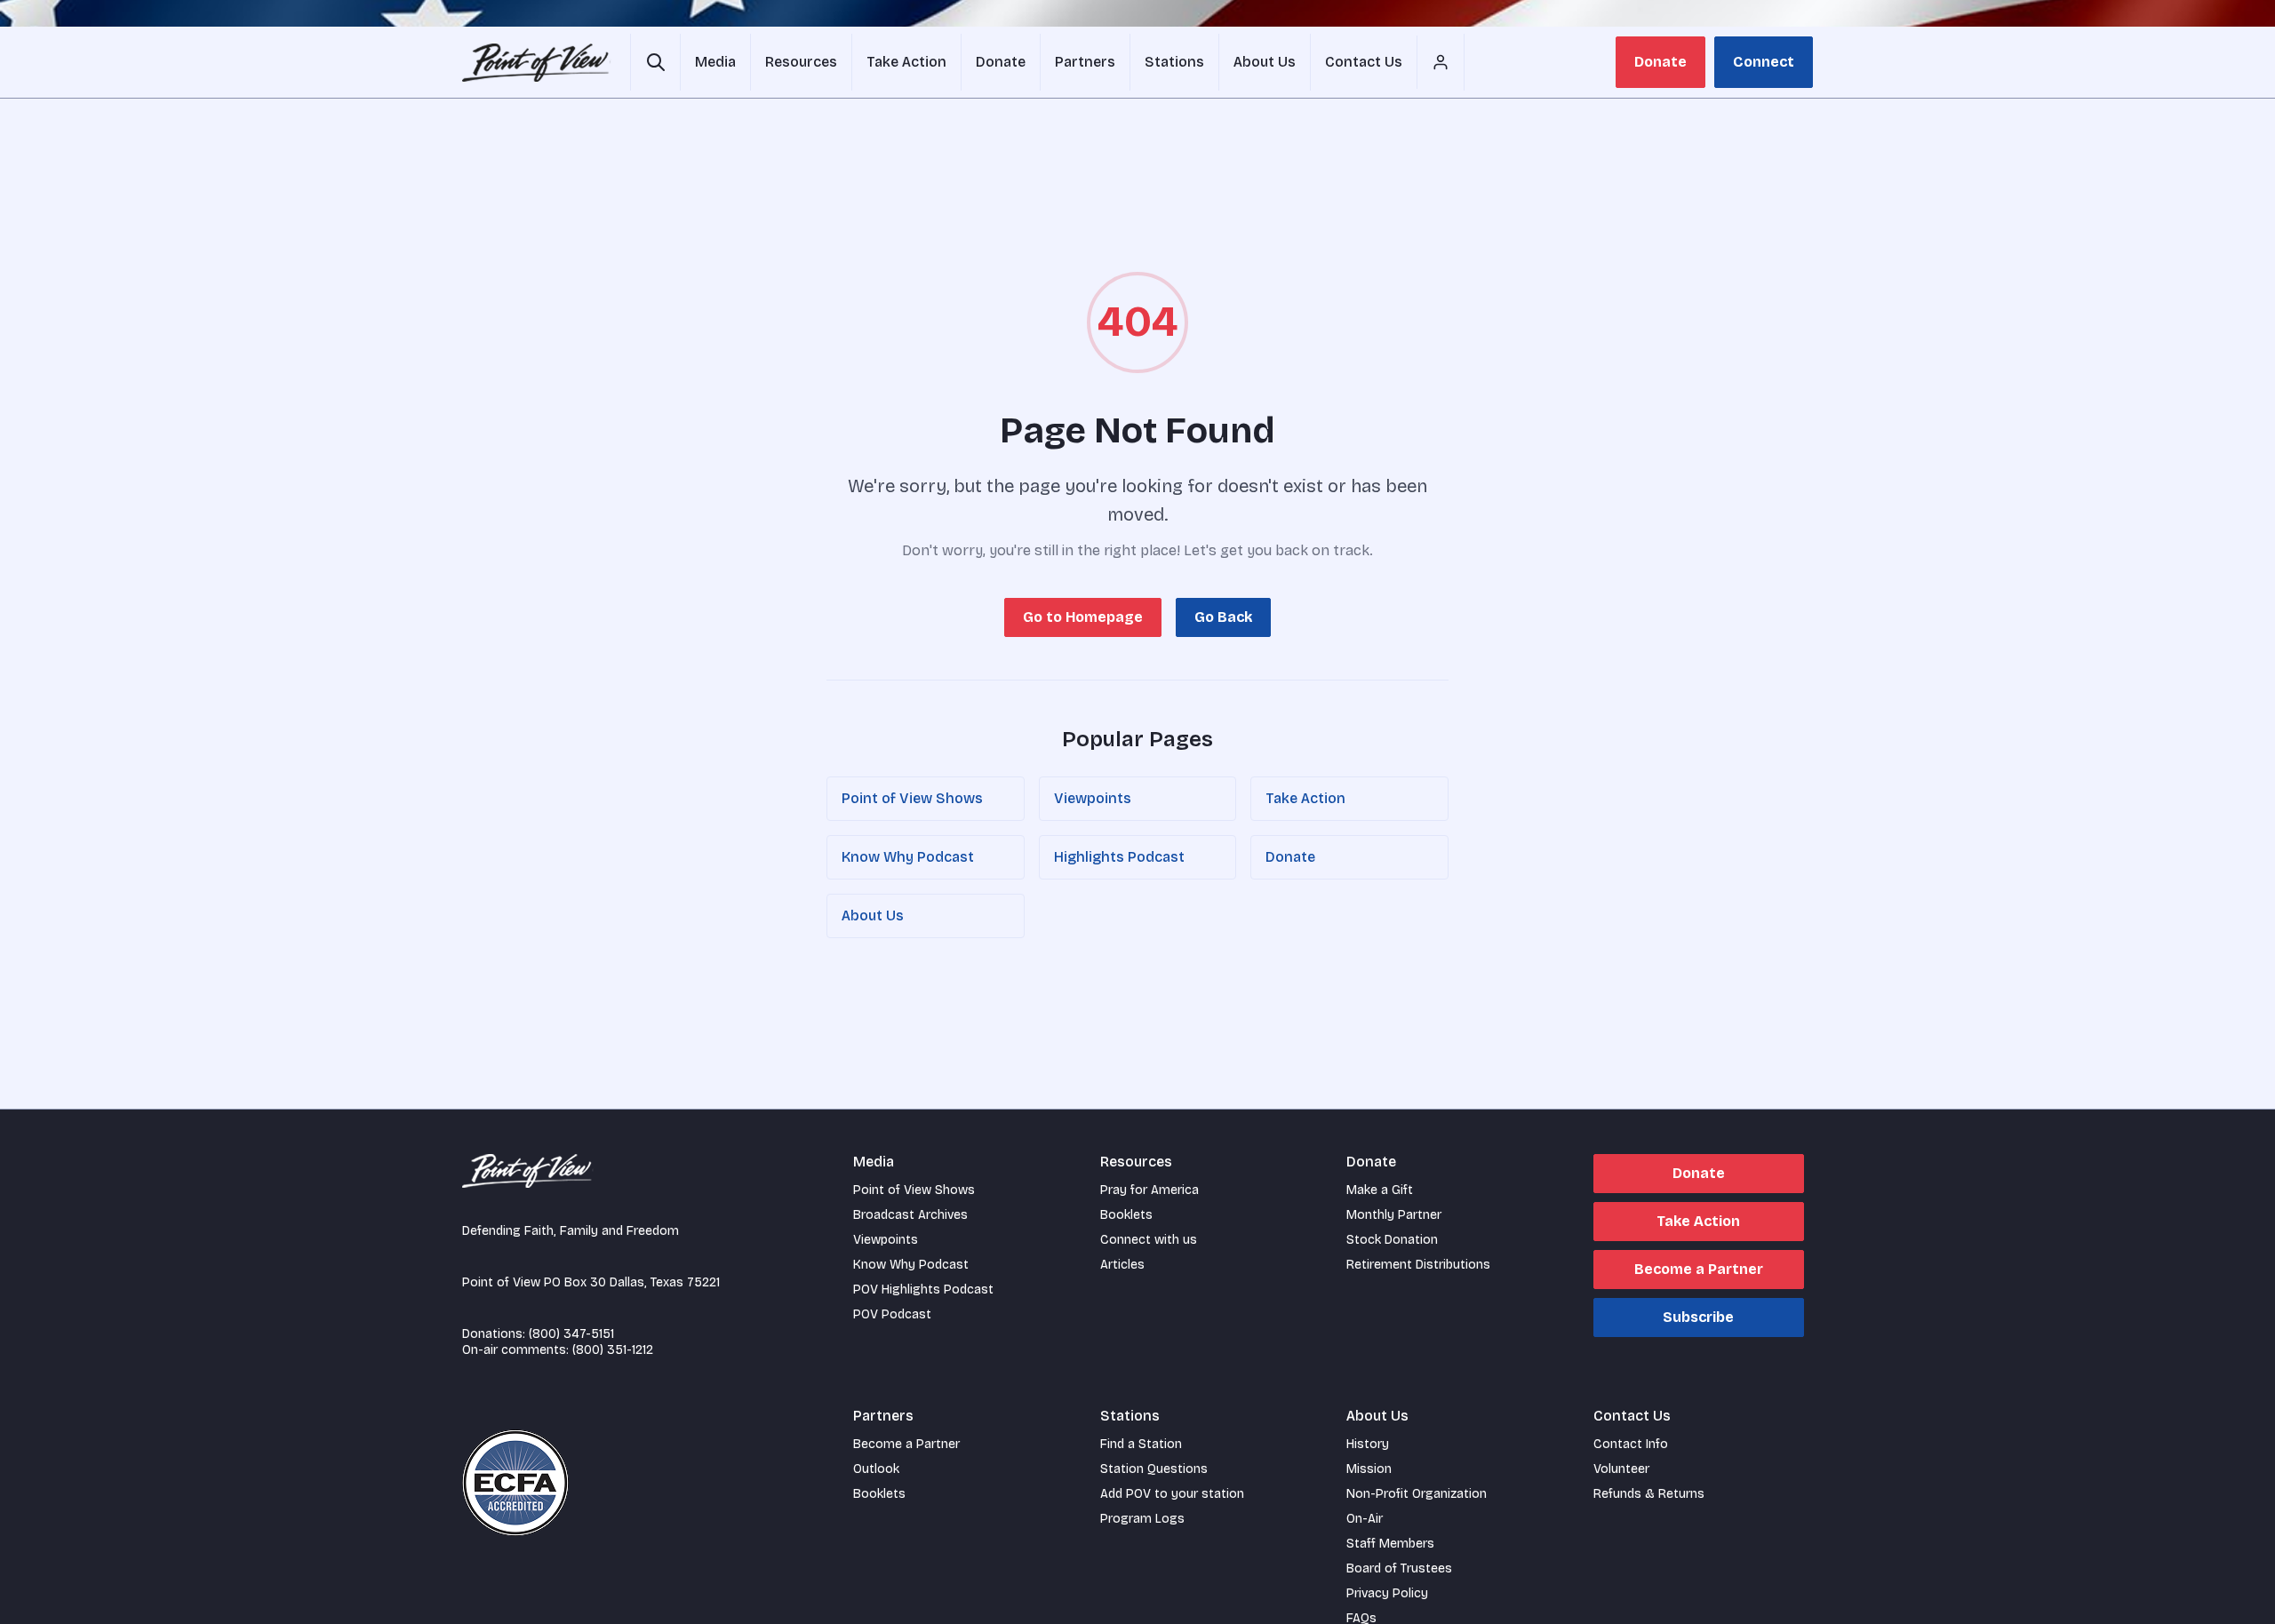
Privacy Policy (1387, 1593)
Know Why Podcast (908, 857)
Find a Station (1141, 1444)
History (1368, 1444)
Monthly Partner (1394, 1215)
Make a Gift (1380, 1190)
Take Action (1305, 798)
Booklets (1126, 1215)
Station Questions (1154, 1469)
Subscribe (1698, 1317)
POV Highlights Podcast (923, 1290)
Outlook (876, 1469)
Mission (1369, 1469)
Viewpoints (1093, 798)
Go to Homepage (1083, 617)
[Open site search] (655, 62)
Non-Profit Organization (1417, 1494)
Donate (1660, 62)
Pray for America (1149, 1190)
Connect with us (1149, 1240)
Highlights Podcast (1119, 857)
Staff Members (1390, 1544)
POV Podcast (892, 1314)
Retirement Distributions (1418, 1265)
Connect (1764, 62)
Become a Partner (1699, 1269)
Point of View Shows (912, 798)
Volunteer (1621, 1469)
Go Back (1223, 617)
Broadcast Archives (910, 1215)
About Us (873, 915)
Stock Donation (1392, 1240)
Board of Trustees (1399, 1568)
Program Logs (1142, 1519)
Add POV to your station (1172, 1494)
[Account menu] (1441, 62)
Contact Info (1631, 1444)
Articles (1122, 1265)
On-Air (1365, 1519)
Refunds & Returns (1649, 1494)
